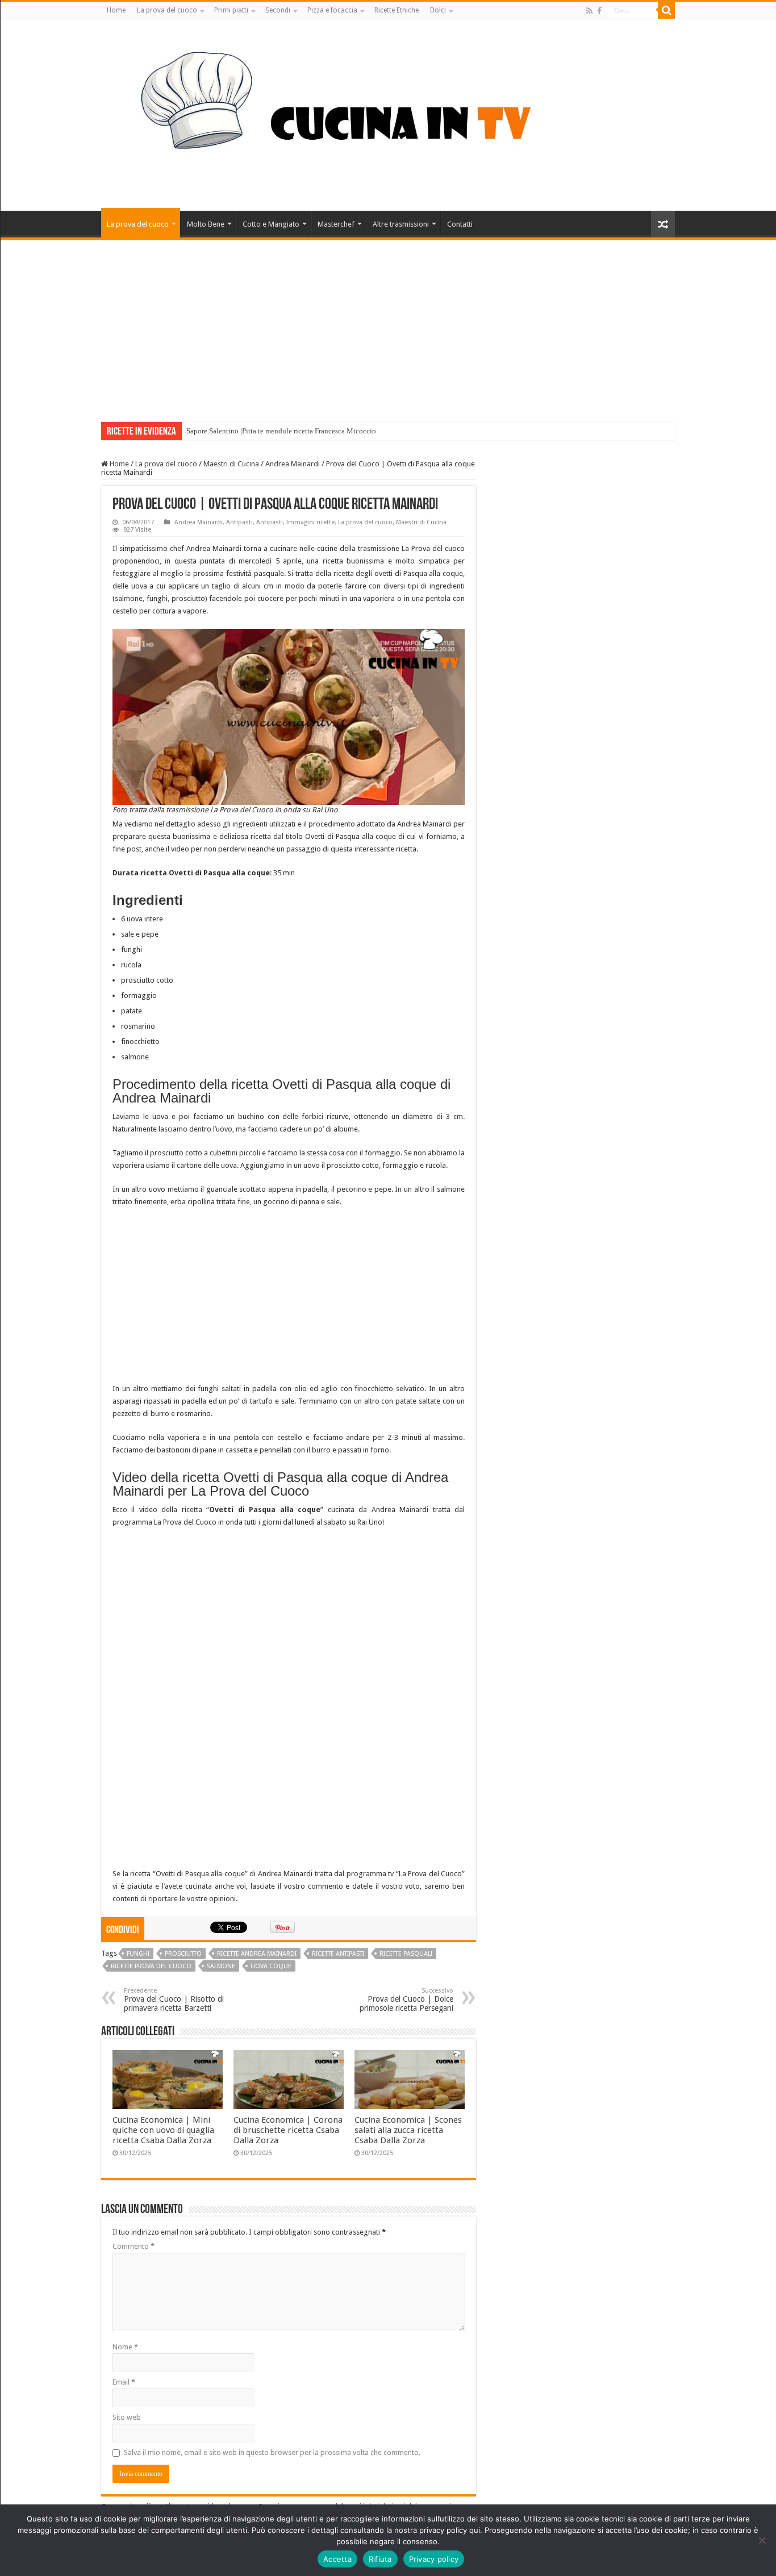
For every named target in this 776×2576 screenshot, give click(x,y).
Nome (125, 2347)
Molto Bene (206, 224)
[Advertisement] (388, 325)
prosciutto (183, 1954)
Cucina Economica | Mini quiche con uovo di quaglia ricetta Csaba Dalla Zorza (163, 2130)
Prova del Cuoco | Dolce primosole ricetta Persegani (406, 2000)
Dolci (438, 10)
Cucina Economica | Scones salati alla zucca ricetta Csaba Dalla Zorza (408, 2130)
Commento (133, 2246)
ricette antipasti (338, 1954)
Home (116, 10)
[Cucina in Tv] (388, 113)
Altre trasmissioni (401, 224)
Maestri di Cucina (231, 464)
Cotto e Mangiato (271, 224)
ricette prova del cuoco (151, 1966)
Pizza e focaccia (332, 10)
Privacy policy (434, 2559)
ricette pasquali (406, 1954)
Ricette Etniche (397, 10)
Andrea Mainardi (293, 464)
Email (124, 2382)
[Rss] (589, 11)
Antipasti (239, 522)
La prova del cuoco (167, 10)
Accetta (337, 2559)
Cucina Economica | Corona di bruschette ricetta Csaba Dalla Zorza (288, 2130)
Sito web (127, 2417)
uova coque (271, 1966)
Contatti (460, 224)
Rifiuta (380, 2559)
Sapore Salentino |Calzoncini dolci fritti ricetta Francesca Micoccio (290, 431)
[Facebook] (599, 11)
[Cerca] (666, 10)
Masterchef (336, 224)
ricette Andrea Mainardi (257, 1954)
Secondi (278, 10)
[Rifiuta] (762, 2540)
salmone (221, 1966)
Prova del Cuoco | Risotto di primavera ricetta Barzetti (174, 2000)
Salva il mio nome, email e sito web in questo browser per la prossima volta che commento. (272, 2452)
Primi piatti (231, 10)
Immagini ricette (310, 522)
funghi (138, 1954)
